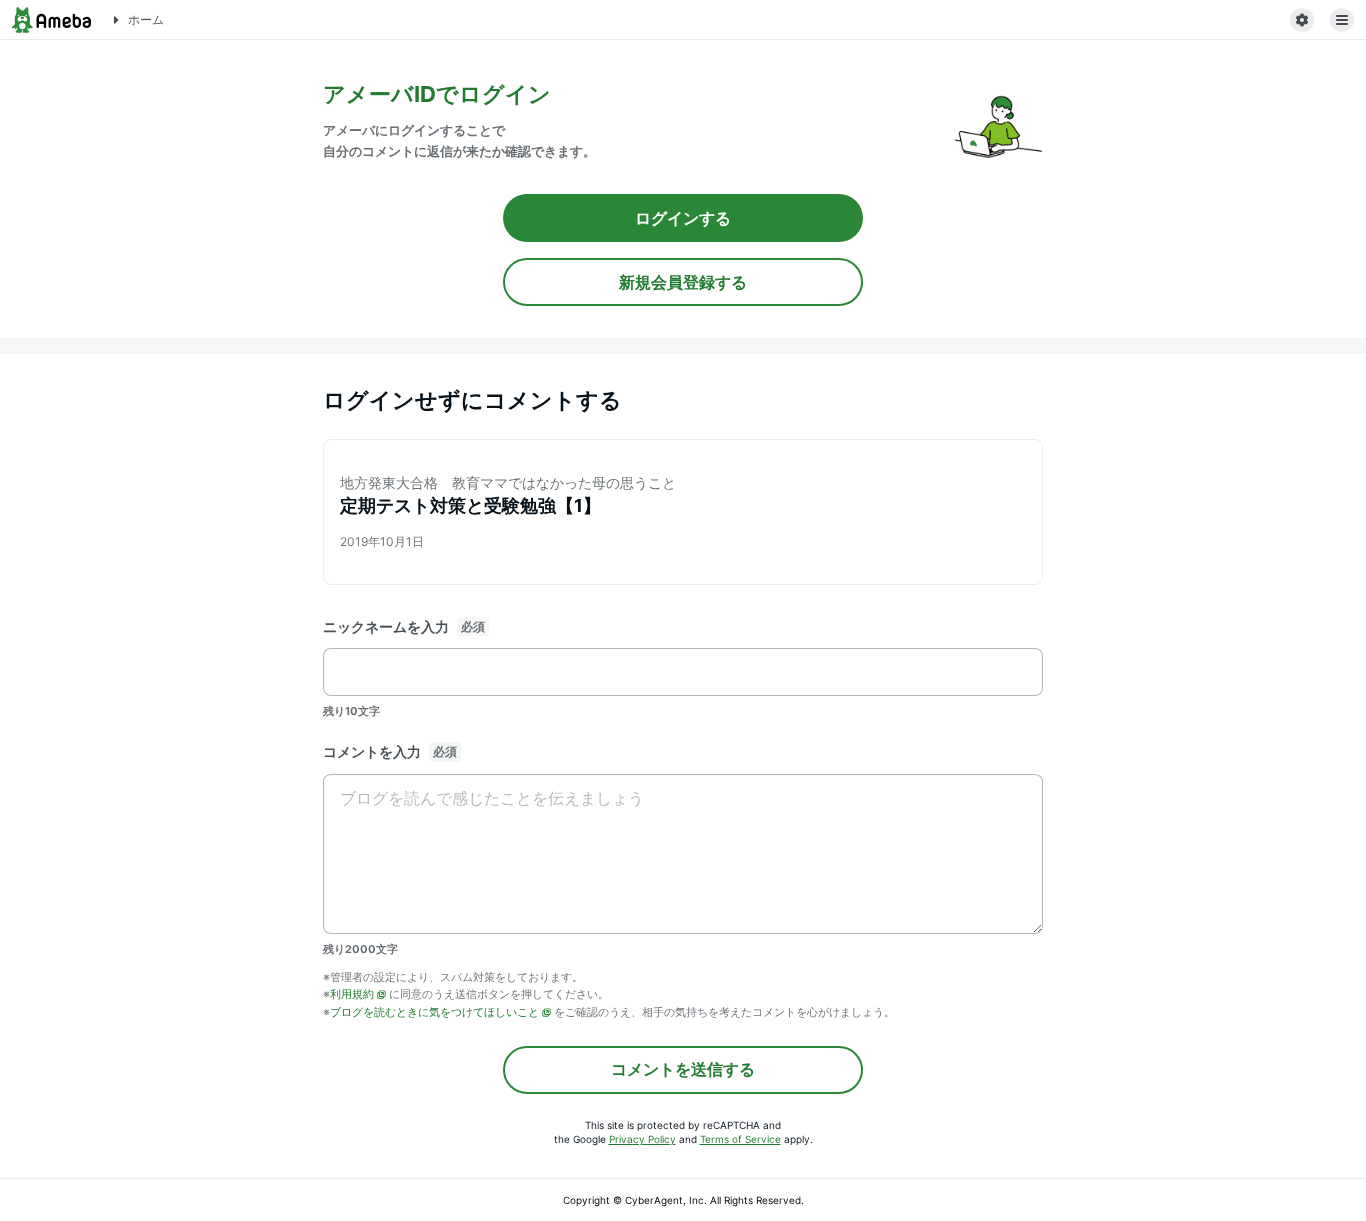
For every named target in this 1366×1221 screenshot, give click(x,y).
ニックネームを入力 (386, 626)
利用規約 (352, 994)
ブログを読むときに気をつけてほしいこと (434, 1012)
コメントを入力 (372, 751)
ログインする (683, 218)
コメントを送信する (683, 1069)
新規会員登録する (683, 282)
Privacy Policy (642, 1139)
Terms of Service (740, 1139)
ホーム (146, 19)
